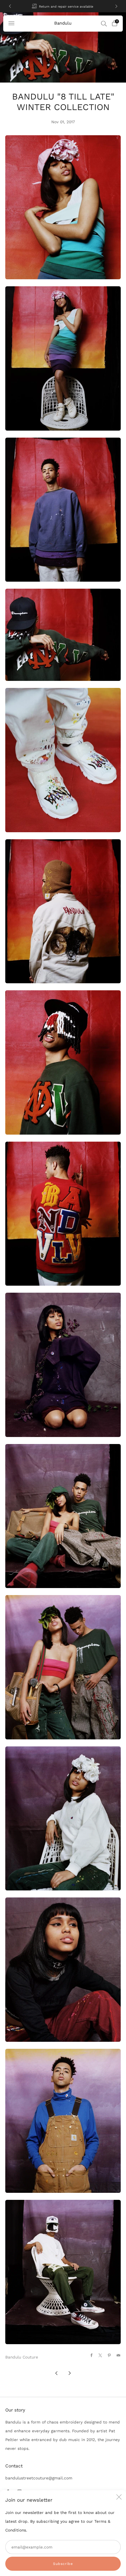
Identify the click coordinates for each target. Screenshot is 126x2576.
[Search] (104, 23)
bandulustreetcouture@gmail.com (39, 2478)
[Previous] (10, 6)
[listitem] (63, 6)
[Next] (116, 6)
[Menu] (11, 23)
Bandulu (63, 23)
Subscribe (63, 2564)
